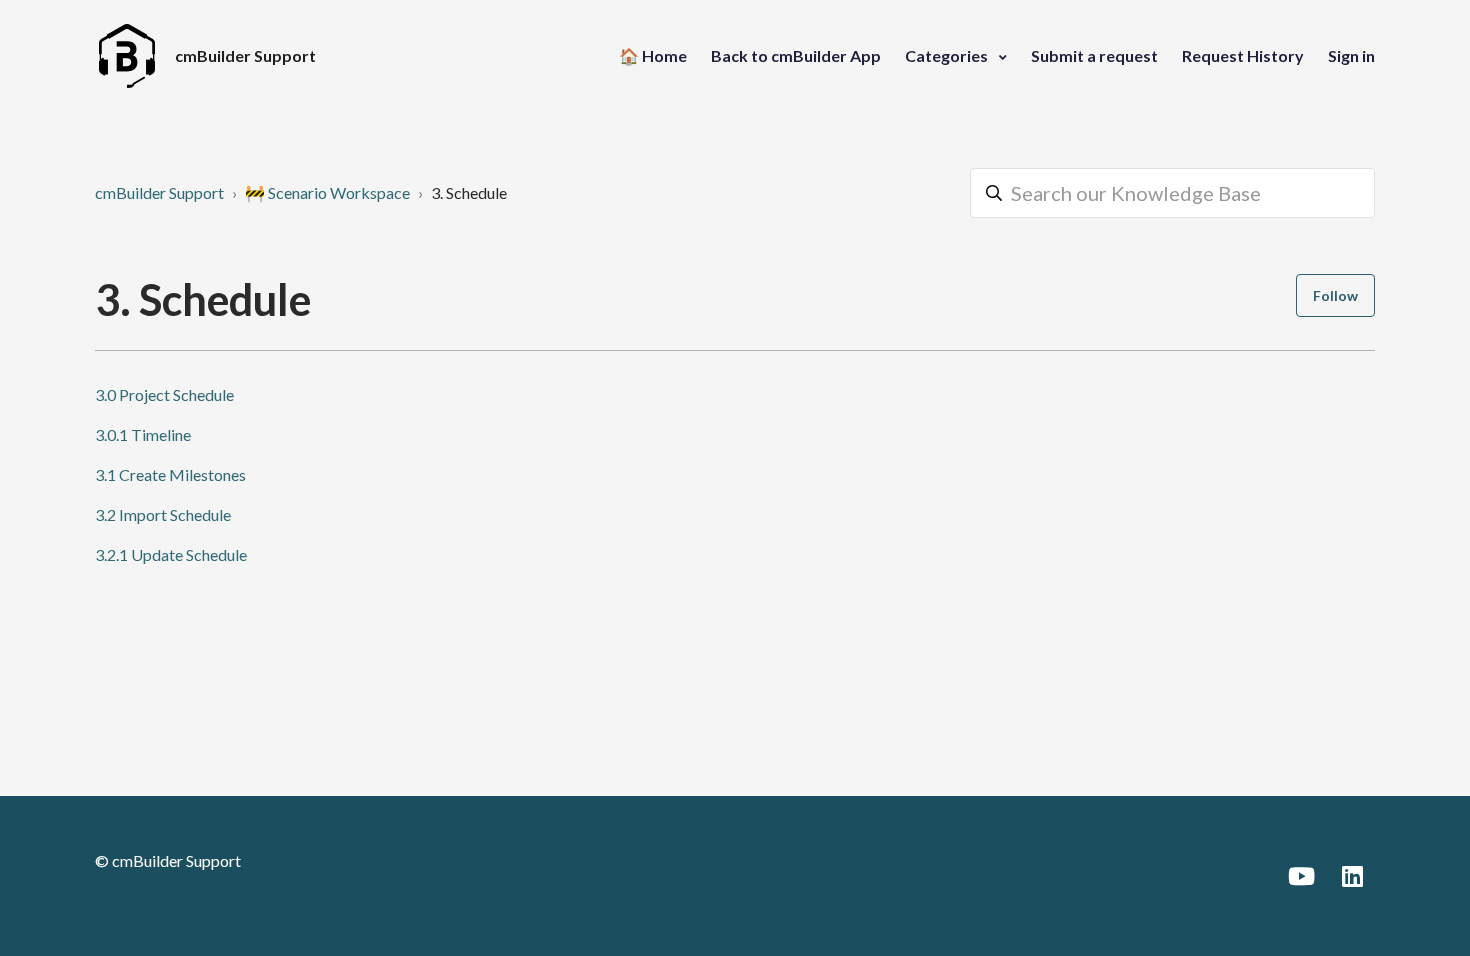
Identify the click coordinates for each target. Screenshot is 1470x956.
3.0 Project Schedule (164, 394)
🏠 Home (653, 55)
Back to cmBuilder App (796, 55)
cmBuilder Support (159, 192)
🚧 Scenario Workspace (327, 192)
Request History (1243, 55)
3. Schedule (469, 192)
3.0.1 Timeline (143, 434)
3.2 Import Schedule (163, 514)
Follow (1335, 295)
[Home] (127, 56)
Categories (948, 55)
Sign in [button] (1351, 55)
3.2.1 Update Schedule (171, 554)
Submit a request (1094, 55)
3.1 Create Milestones (170, 474)
